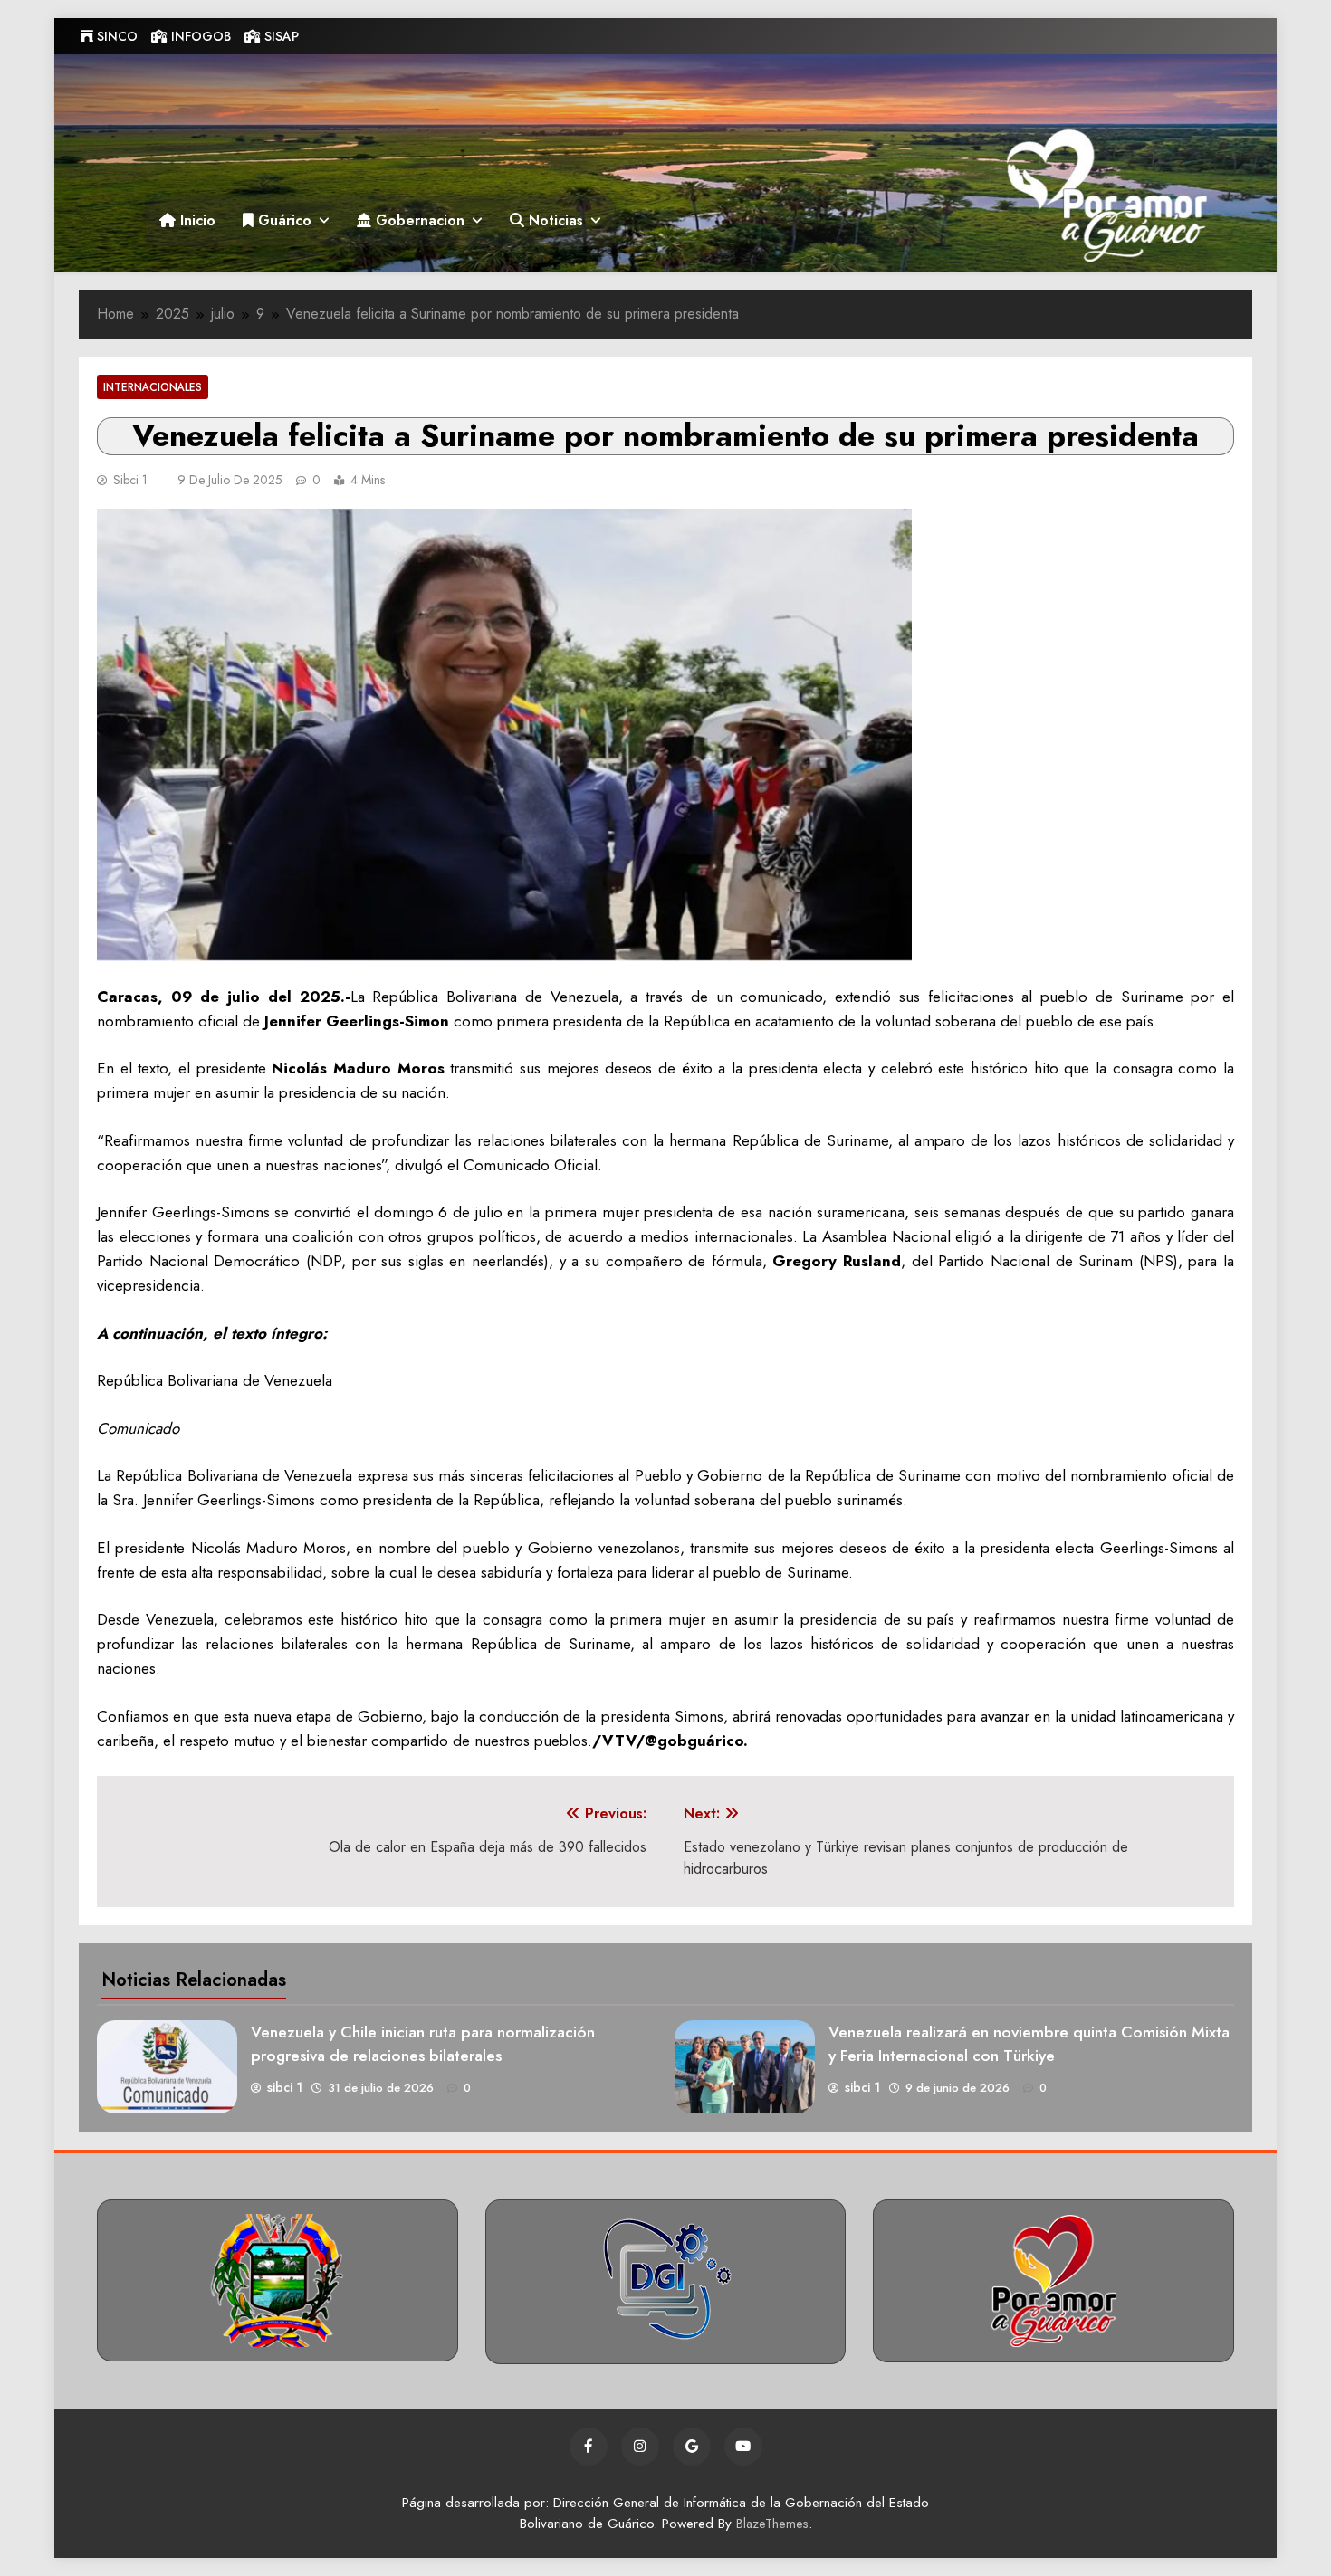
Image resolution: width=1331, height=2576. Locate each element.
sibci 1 (130, 480)
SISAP (280, 36)
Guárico (282, 220)
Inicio (196, 220)
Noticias (554, 220)
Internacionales (153, 387)
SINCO (115, 36)
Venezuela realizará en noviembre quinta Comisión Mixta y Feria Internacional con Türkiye (1029, 2044)
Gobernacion (418, 220)
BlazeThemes (772, 2524)
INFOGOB (199, 36)
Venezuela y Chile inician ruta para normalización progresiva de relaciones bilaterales (423, 2044)
